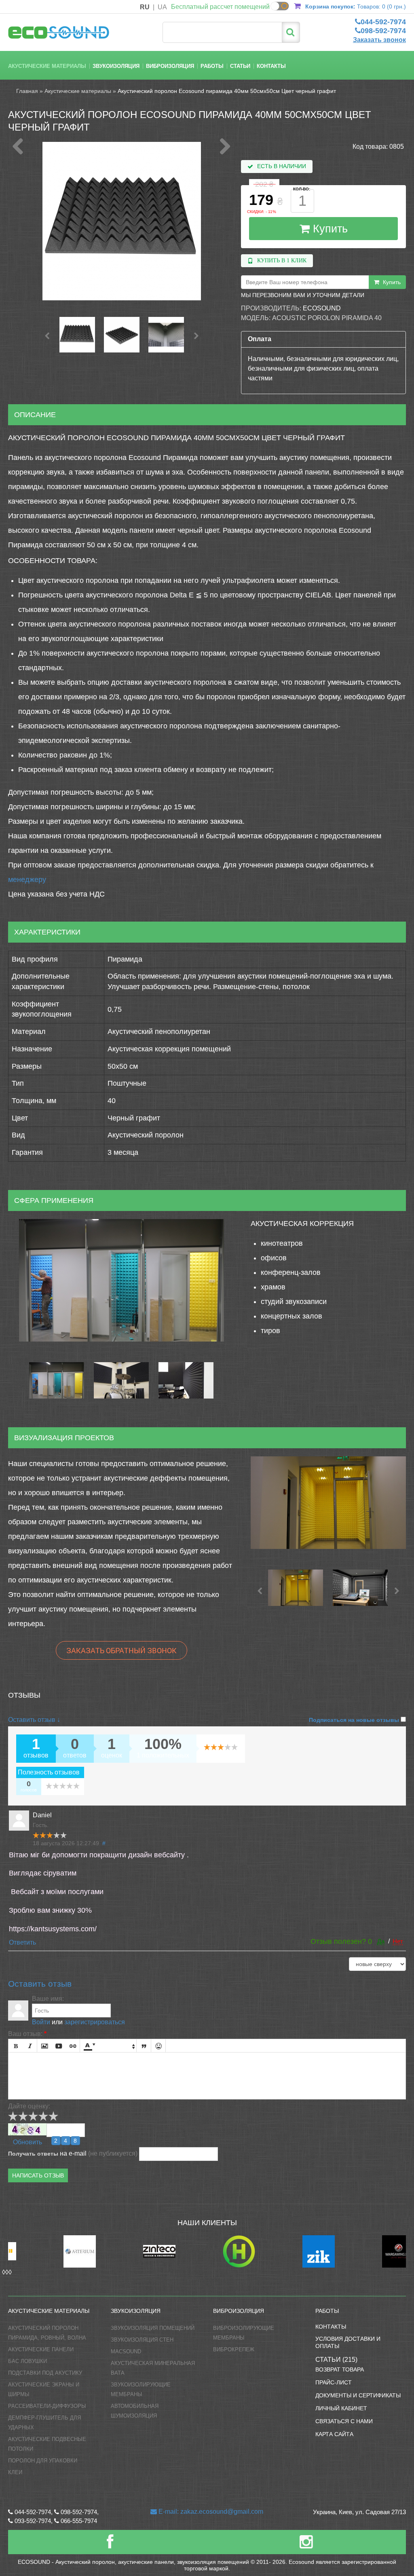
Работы (212, 66)
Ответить (22, 1942)
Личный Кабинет (341, 2408)
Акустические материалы (47, 66)
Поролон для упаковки (43, 2461)
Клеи (15, 2472)
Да (381, 1941)
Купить (329, 229)
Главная (27, 91)
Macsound (126, 2351)
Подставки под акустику (45, 2373)
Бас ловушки (27, 2361)
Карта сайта (334, 2434)
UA (162, 7)
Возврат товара (340, 2369)
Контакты (271, 66)
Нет (398, 1941)
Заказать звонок (379, 40)
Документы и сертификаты (358, 2395)
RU (145, 7)
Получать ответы (33, 2154)
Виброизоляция (170, 66)
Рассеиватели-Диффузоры (47, 2406)
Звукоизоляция (116, 66)
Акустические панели (41, 2349)
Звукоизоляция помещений (153, 2328)
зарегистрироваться (95, 2022)
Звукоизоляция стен (142, 2340)
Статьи (240, 66)
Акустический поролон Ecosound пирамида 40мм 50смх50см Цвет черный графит (227, 91)
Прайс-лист (334, 2382)
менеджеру (27, 880)
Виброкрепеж (234, 2349)
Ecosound (322, 308)
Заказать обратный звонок (121, 1650)
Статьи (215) (336, 2360)
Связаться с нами (344, 2421)
